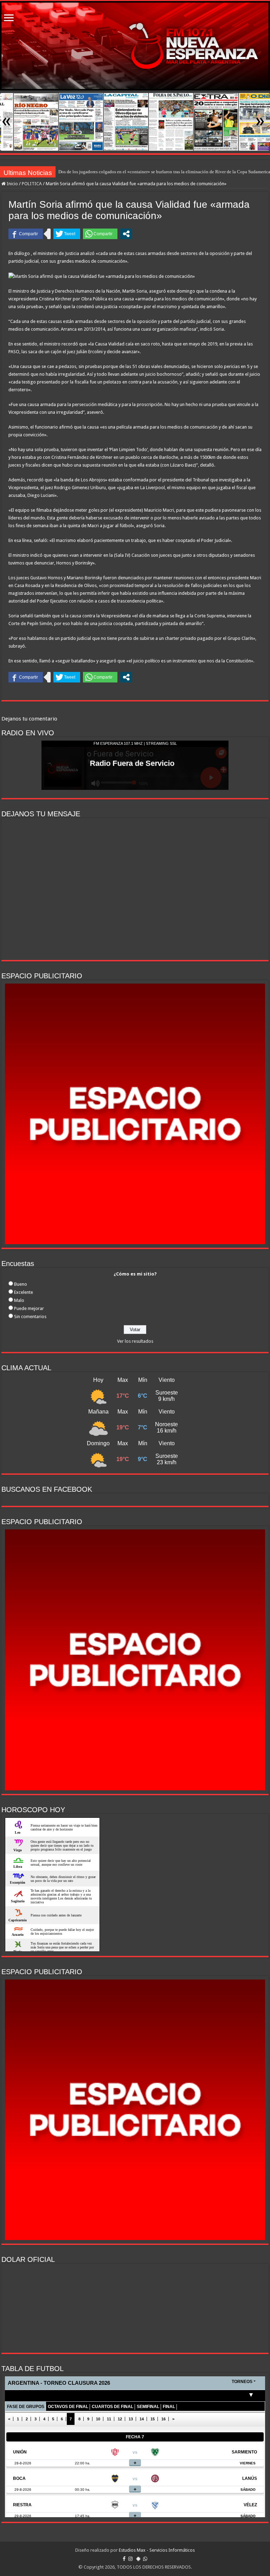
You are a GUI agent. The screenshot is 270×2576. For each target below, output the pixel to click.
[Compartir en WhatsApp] (100, 234)
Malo (19, 1300)
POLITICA (32, 184)
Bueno (21, 1284)
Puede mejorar (29, 1308)
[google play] (138, 2559)
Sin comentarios (30, 1317)
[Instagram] (130, 2559)
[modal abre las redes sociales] (126, 234)
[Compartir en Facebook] (26, 234)
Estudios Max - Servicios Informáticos (157, 2550)
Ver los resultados (135, 1341)
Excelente (24, 1292)
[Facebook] (124, 2559)
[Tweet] (67, 234)
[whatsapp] (145, 2559)
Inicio (12, 184)
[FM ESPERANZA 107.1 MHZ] (135, 46)
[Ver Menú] (9, 18)
